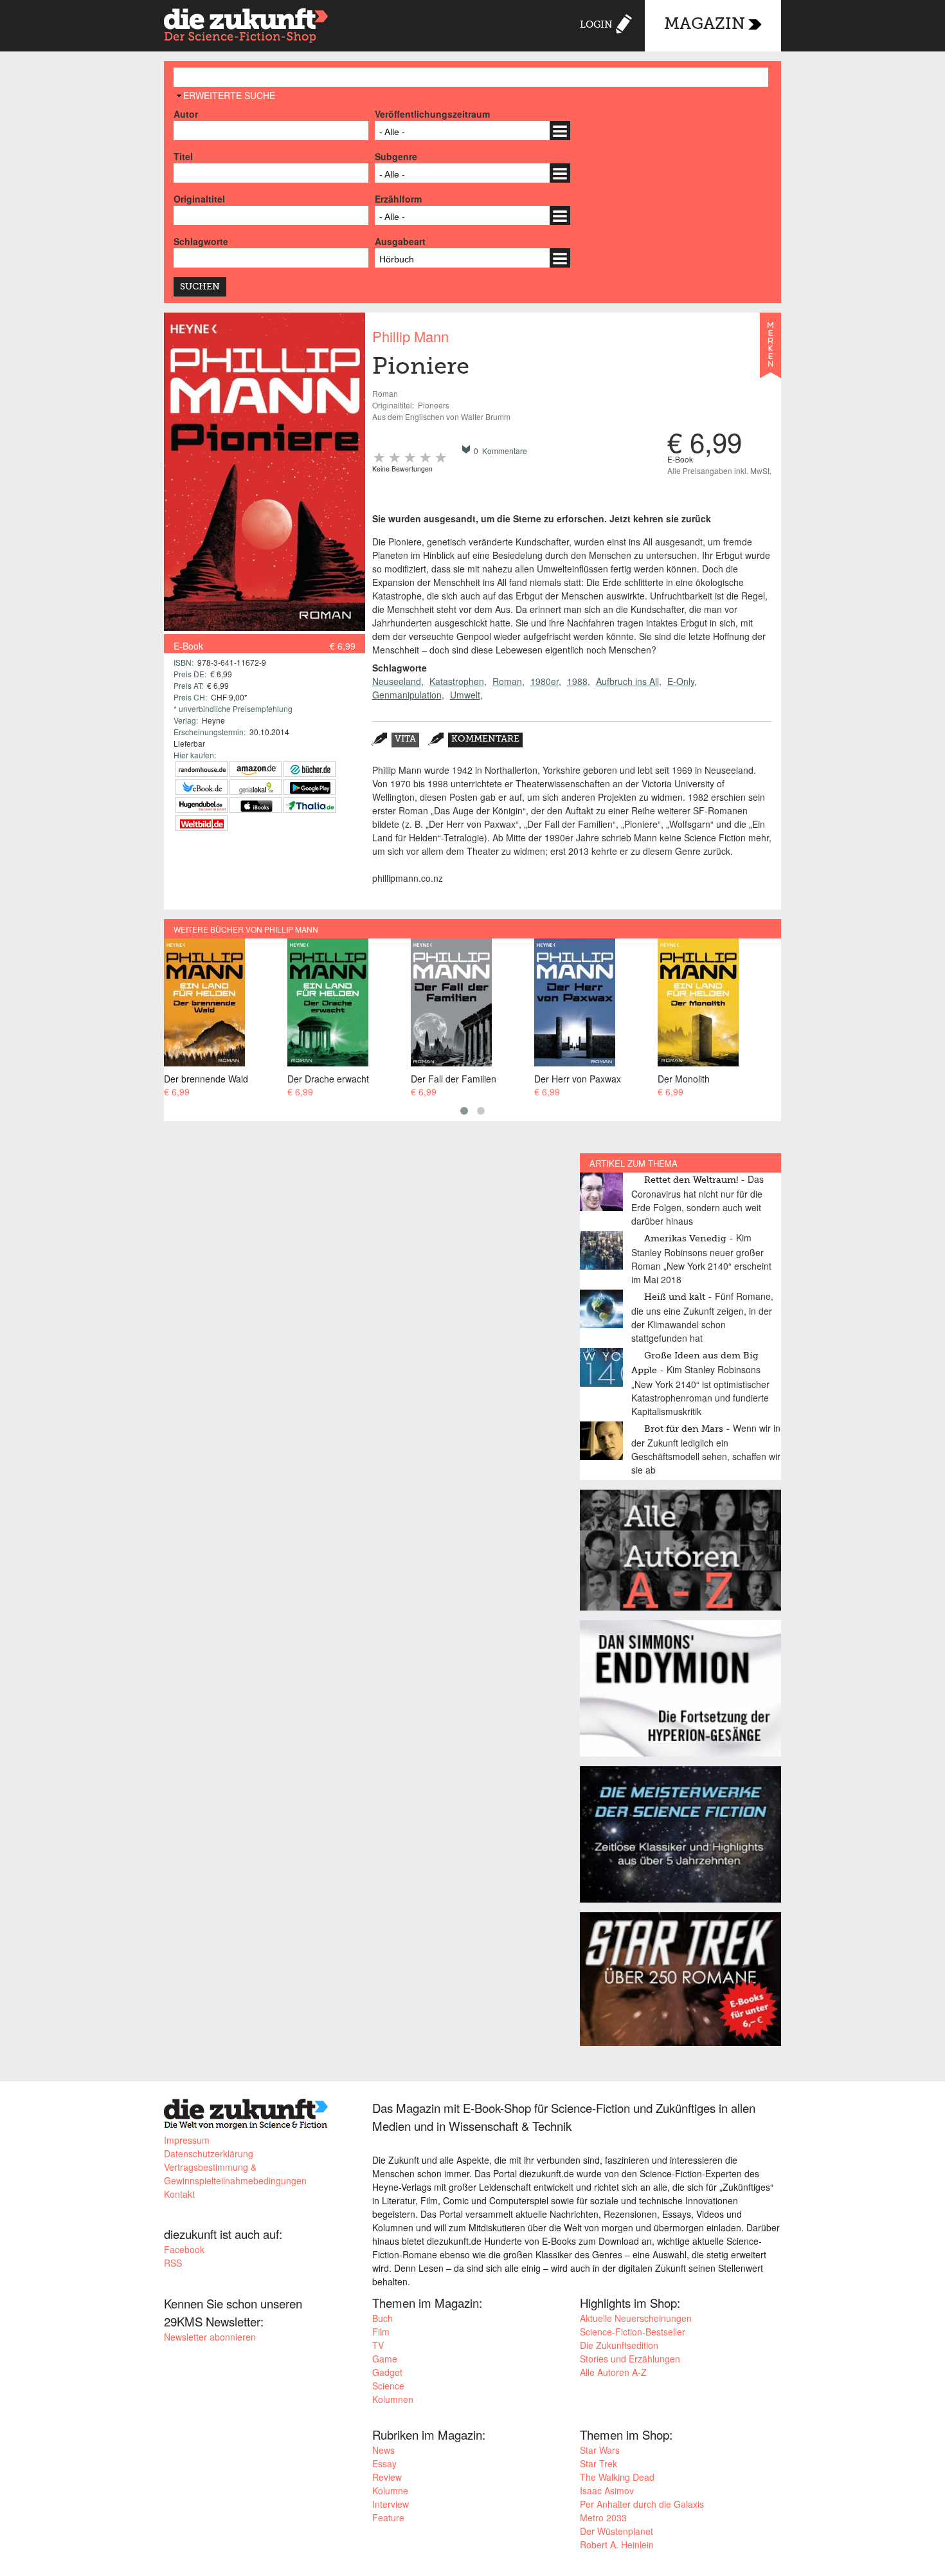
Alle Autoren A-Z (613, 2372)
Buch (382, 2318)
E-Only (681, 681)
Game (385, 2359)
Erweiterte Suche (229, 95)
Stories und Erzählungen (630, 2359)
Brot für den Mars (684, 1429)
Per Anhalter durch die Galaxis (642, 2504)
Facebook (184, 2249)
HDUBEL (202, 805)
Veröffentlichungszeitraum (432, 114)
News (383, 2450)
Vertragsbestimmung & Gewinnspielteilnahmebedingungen (235, 2174)
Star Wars (600, 2450)
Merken (770, 351)
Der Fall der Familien (454, 1078)
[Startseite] (246, 27)
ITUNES (256, 805)
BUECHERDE (310, 769)
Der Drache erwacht (328, 1078)
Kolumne (390, 2490)
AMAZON (256, 769)
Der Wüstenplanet (616, 2531)
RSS (173, 2263)
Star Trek (598, 2463)
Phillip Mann (410, 336)
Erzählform (398, 199)
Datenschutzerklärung (209, 2153)
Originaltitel (199, 199)
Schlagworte (201, 241)
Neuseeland (397, 681)
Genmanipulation (407, 695)
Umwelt (465, 695)
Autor (186, 114)
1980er (544, 681)
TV (378, 2345)
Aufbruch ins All (627, 681)
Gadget (387, 2372)
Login (596, 25)
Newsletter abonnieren (210, 2337)
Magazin (705, 25)
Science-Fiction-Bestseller (633, 2332)
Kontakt (179, 2194)
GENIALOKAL (256, 787)
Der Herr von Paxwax (578, 1078)
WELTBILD (202, 823)
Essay (384, 2463)
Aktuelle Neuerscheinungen (636, 2318)
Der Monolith (684, 1078)
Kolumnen (393, 2399)
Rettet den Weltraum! (691, 1180)
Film (381, 2332)
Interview (391, 2504)
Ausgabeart (400, 241)
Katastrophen (457, 681)
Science (388, 2386)
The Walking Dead (617, 2477)
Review (387, 2477)
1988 (577, 681)
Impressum (187, 2140)
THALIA (310, 805)
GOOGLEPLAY (310, 787)
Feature (388, 2517)
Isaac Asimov (607, 2490)
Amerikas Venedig (685, 1239)
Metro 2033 (603, 2517)
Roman (507, 681)
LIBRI (202, 787)
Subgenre (396, 156)
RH (202, 769)
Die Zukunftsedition (619, 2345)
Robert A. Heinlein (617, 2544)
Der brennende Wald (206, 1078)
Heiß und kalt (675, 1297)
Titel (183, 156)
